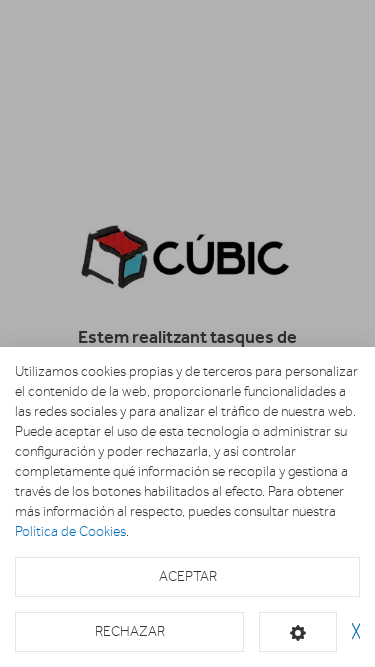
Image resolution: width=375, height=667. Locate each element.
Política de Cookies (70, 531)
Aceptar (188, 576)
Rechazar (130, 631)
